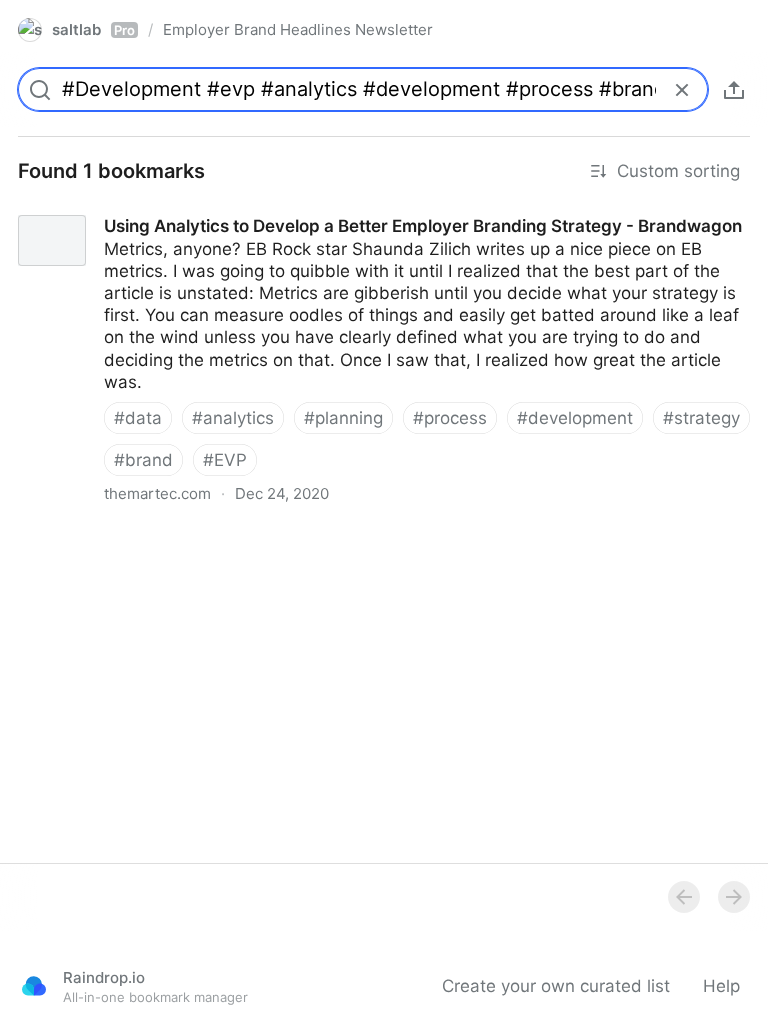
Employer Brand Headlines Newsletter (298, 29)
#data (138, 418)
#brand (143, 460)
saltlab (93, 29)
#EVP (225, 460)
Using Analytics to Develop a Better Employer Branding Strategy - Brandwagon (316, 208)
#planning (343, 418)
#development (575, 418)
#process (450, 418)
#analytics (233, 418)
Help (721, 986)
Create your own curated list (556, 986)
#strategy (701, 418)
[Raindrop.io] (34, 986)
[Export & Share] (734, 90)
